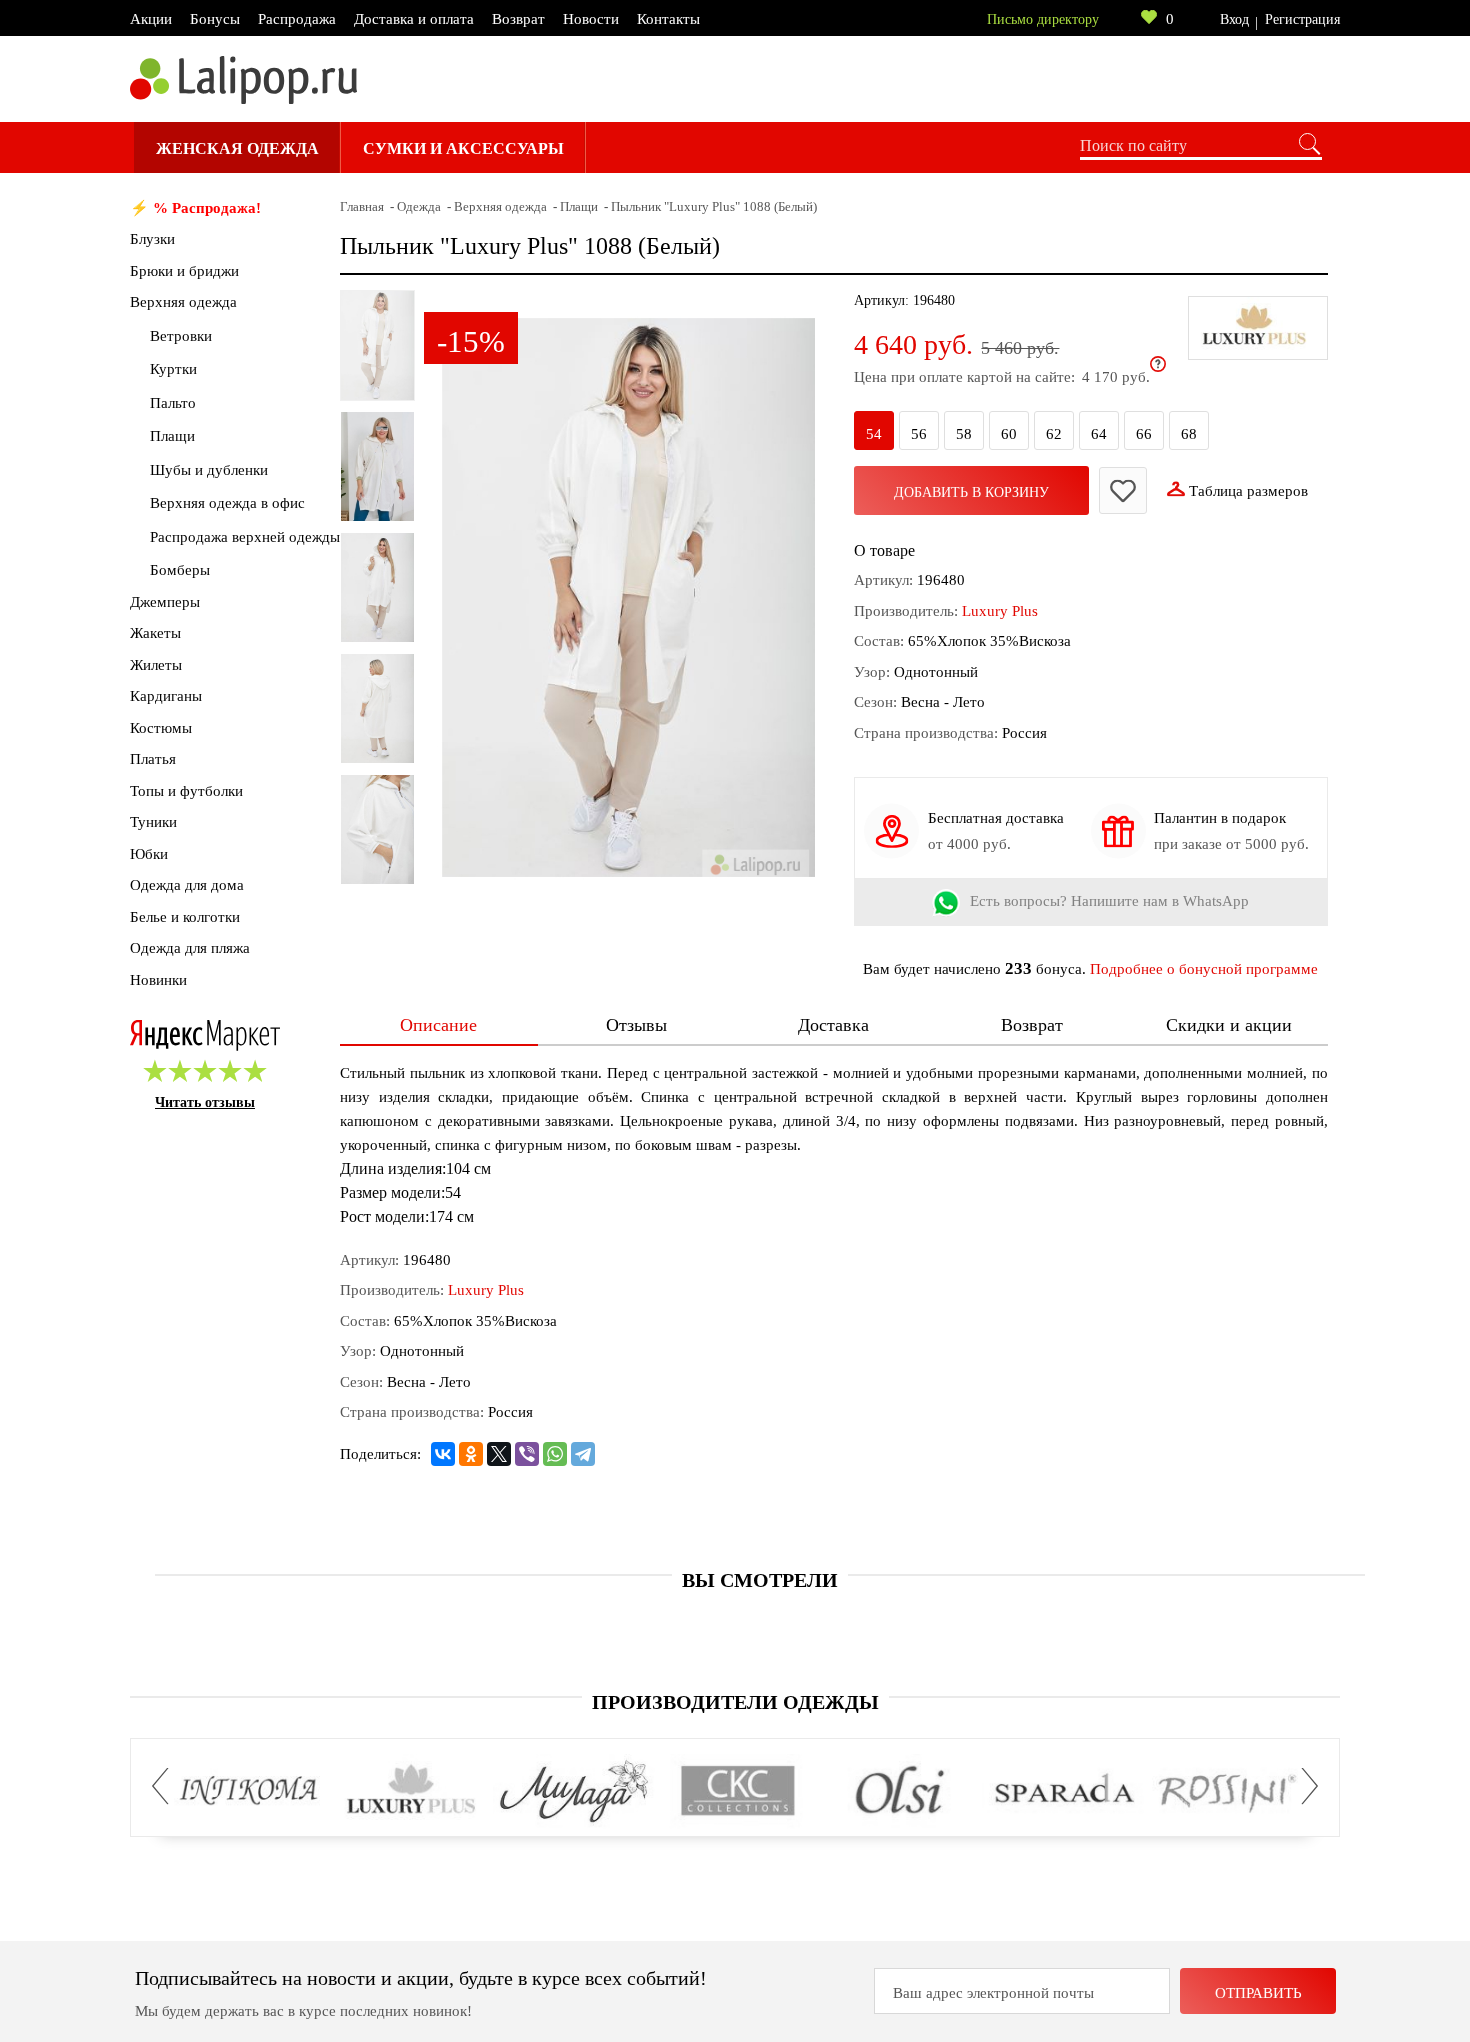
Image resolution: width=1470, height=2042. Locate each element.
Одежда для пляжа (190, 948)
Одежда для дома (187, 885)
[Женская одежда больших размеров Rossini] (1226, 1791)
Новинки (158, 980)
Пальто (173, 403)
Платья (153, 759)
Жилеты (156, 665)
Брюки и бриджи (184, 271)
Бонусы (215, 19)
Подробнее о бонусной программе (1204, 969)
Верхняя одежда (183, 302)
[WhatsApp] (555, 1454)
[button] (166, 1786)
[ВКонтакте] (443, 1454)
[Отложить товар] (1123, 490)
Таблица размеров (1248, 491)
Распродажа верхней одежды (245, 537)
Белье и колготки (185, 917)
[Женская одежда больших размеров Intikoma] (248, 1791)
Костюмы (161, 728)
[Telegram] (583, 1454)
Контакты (668, 19)
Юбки (149, 854)
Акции (151, 19)
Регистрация (1302, 19)
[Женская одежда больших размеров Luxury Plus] (411, 1791)
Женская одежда (237, 148)
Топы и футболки (186, 791)
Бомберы (180, 570)
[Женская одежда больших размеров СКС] (737, 1791)
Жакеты (155, 633)
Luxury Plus (1000, 611)
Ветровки (181, 336)
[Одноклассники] (471, 1454)
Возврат (518, 19)
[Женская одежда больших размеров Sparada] (1063, 1791)
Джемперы (165, 602)
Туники (153, 822)
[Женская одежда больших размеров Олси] (900, 1791)
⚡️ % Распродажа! (195, 208)
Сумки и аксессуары (463, 148)
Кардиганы (166, 696)
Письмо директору (1043, 19)
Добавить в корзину (971, 492)
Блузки (152, 239)
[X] (499, 1454)
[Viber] (527, 1454)
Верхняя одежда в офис (227, 503)
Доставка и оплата (414, 19)
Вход (1234, 19)
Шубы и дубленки (209, 470)
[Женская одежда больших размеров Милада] (574, 1791)
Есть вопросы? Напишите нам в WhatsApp (1109, 902)
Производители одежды (735, 1702)
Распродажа (297, 19)
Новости (591, 19)
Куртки (173, 369)
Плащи (172, 436)
